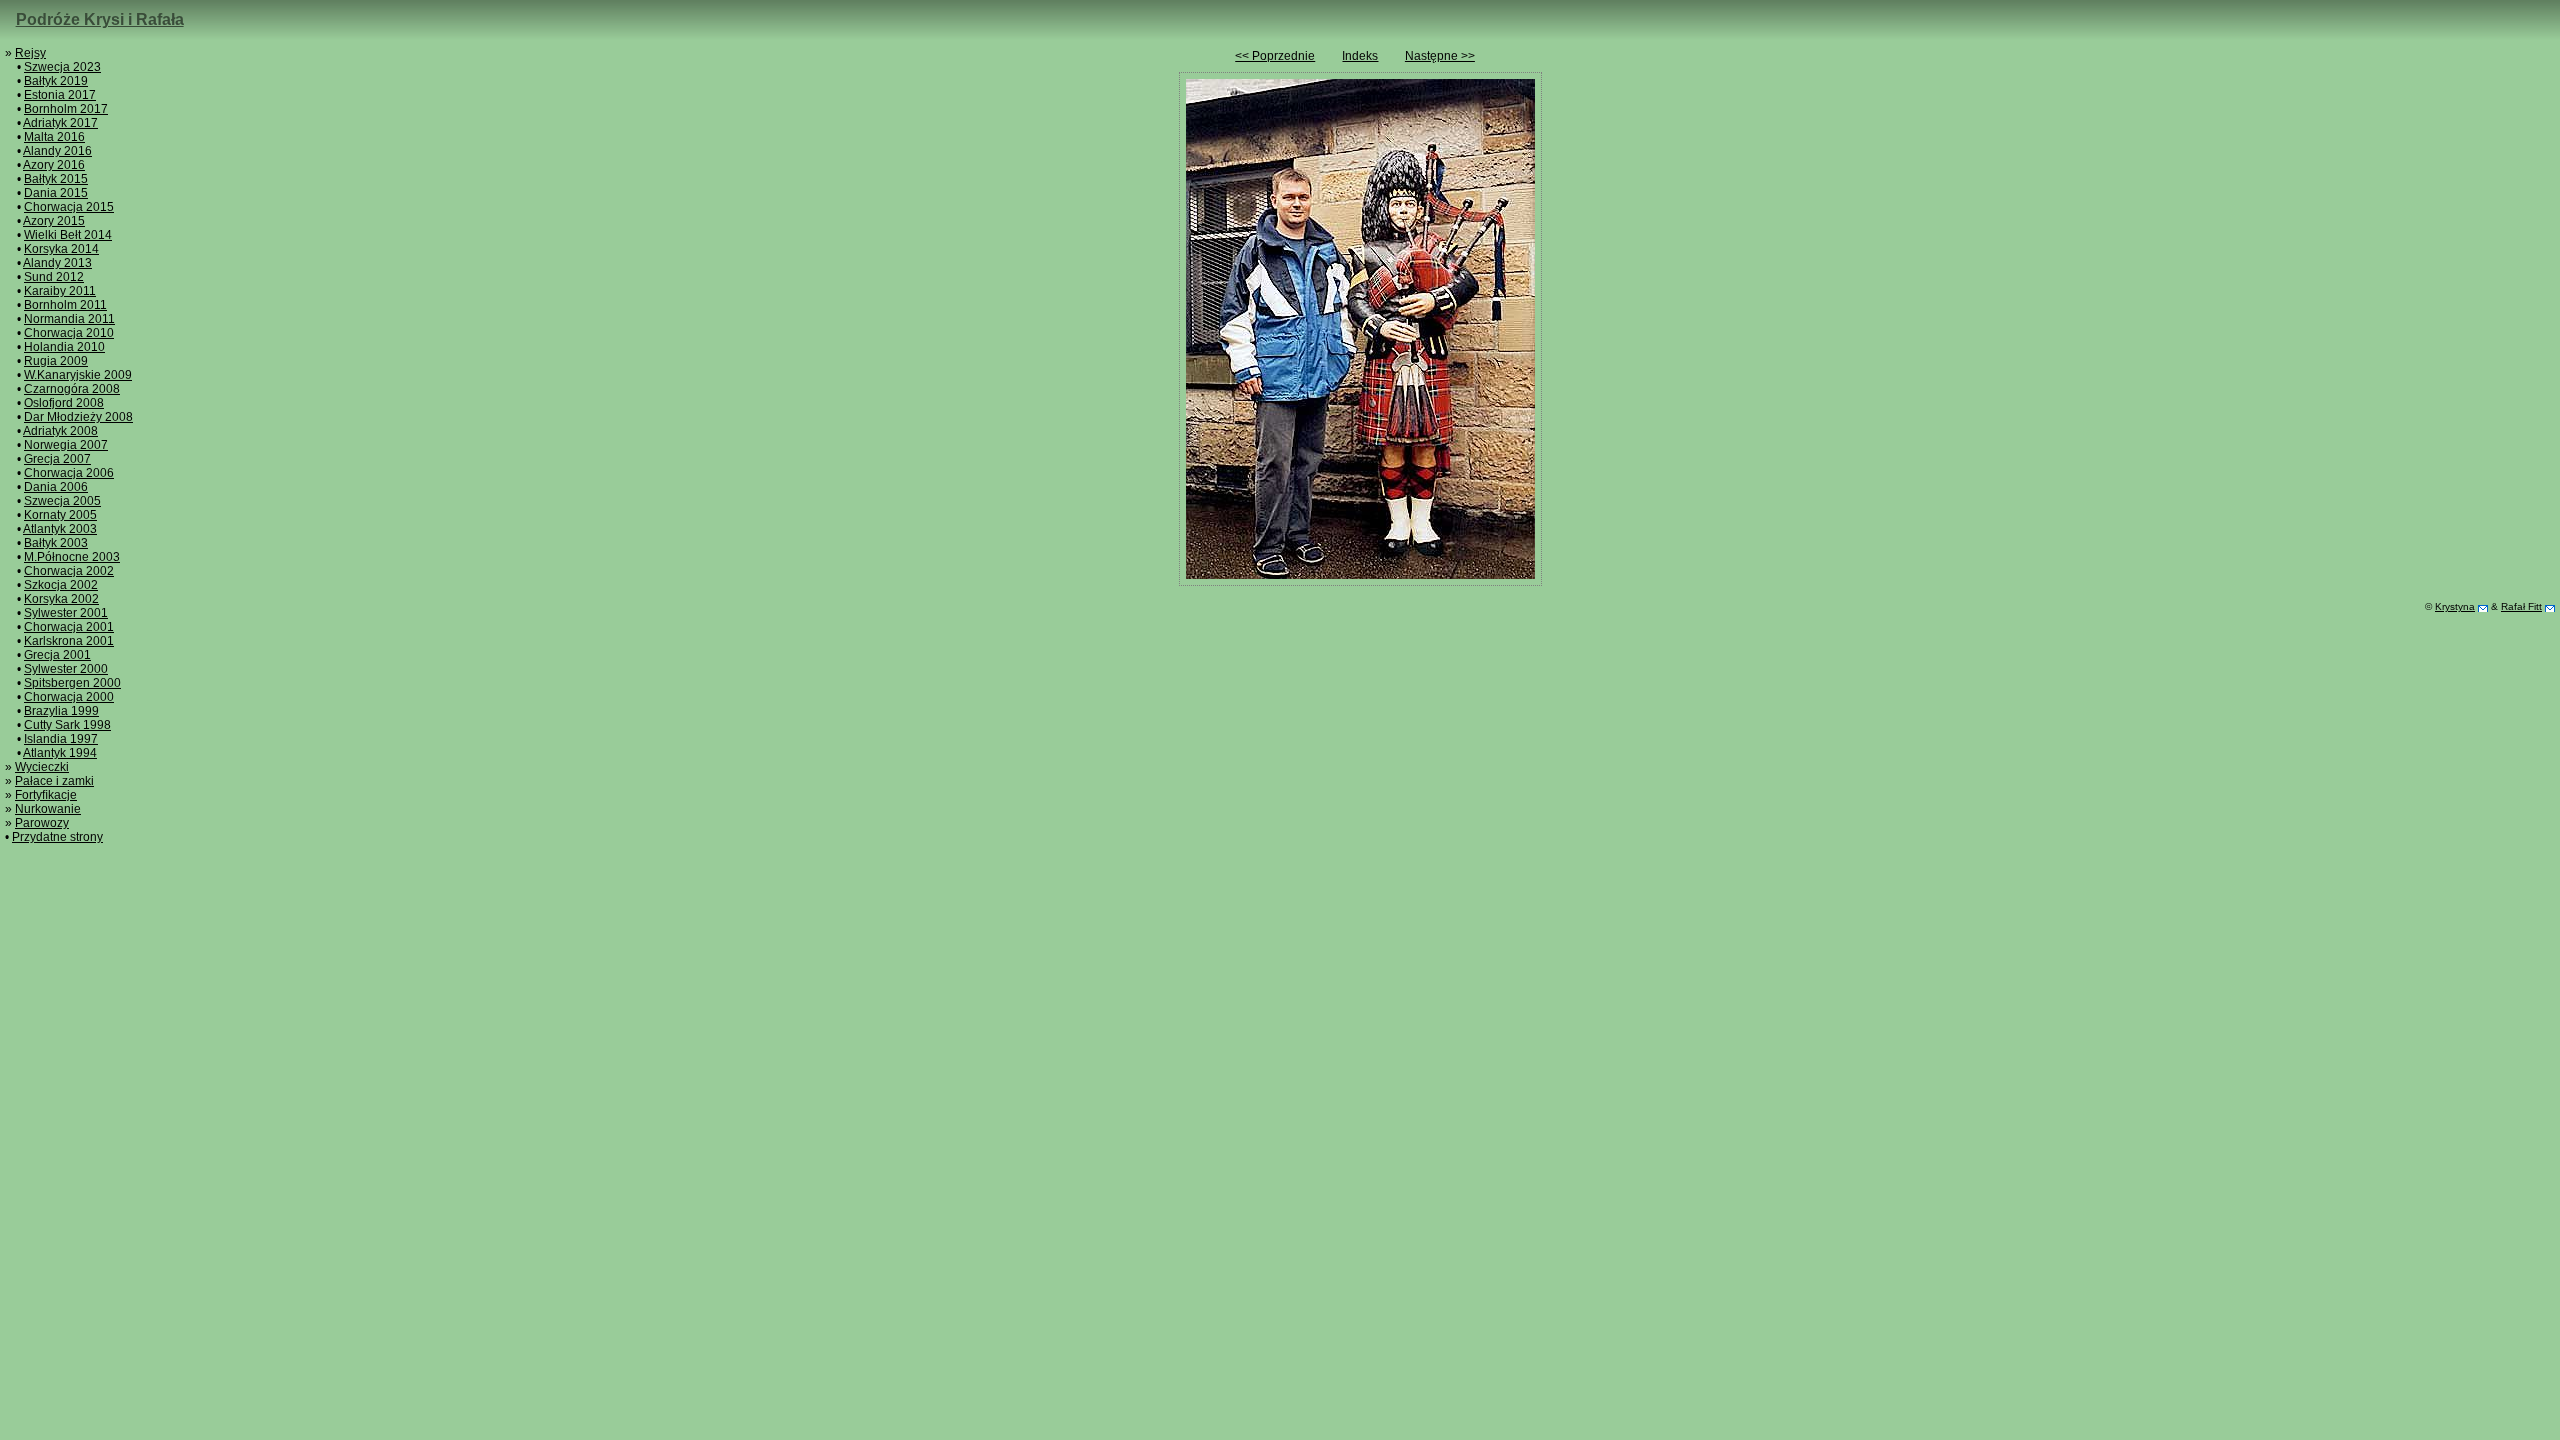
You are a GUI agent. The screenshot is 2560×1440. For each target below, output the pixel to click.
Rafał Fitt (2521, 606)
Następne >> (1440, 56)
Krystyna (2455, 606)
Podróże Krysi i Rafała (100, 19)
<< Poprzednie (1275, 56)
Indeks (1360, 56)
